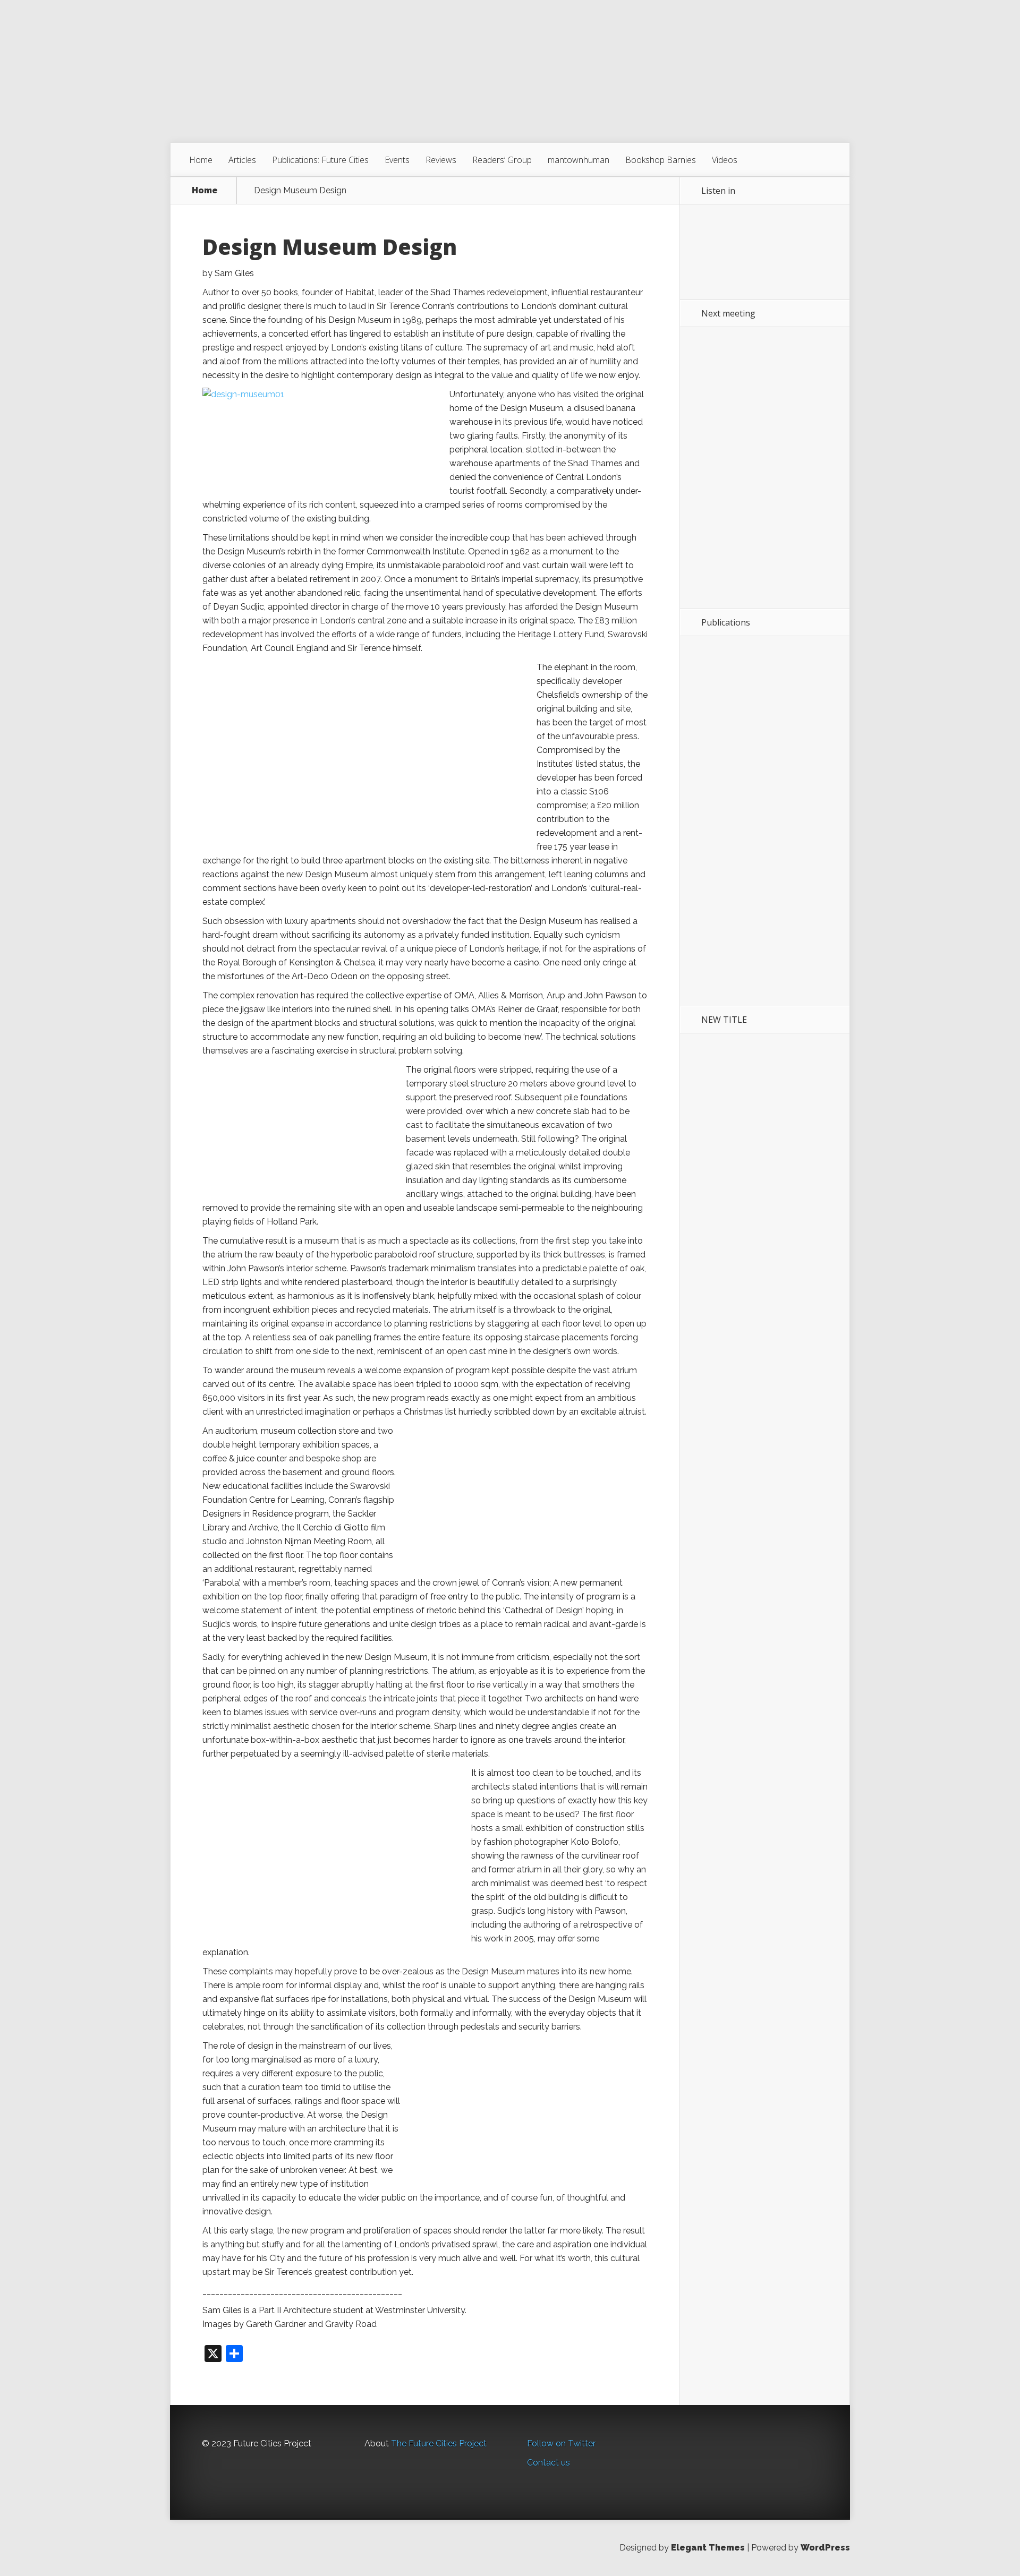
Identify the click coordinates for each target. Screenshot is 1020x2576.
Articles (242, 160)
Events (397, 160)
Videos (725, 160)
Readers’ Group (502, 160)
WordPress (825, 2548)
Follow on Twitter (561, 2444)
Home (201, 160)
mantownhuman (579, 160)
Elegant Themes (708, 2548)
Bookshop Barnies (661, 160)
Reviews (441, 160)
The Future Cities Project (439, 2444)
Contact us (549, 2463)
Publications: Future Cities (320, 160)
